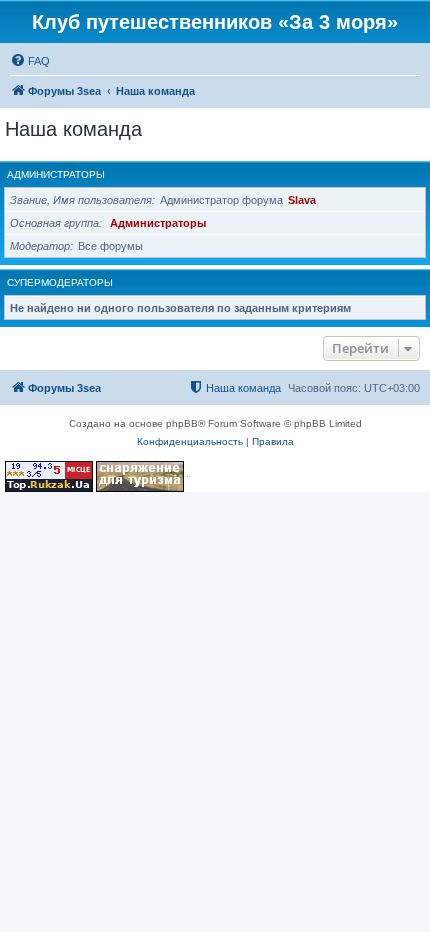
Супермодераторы (60, 282)
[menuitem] (30, 61)
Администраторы (56, 174)
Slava (302, 200)
